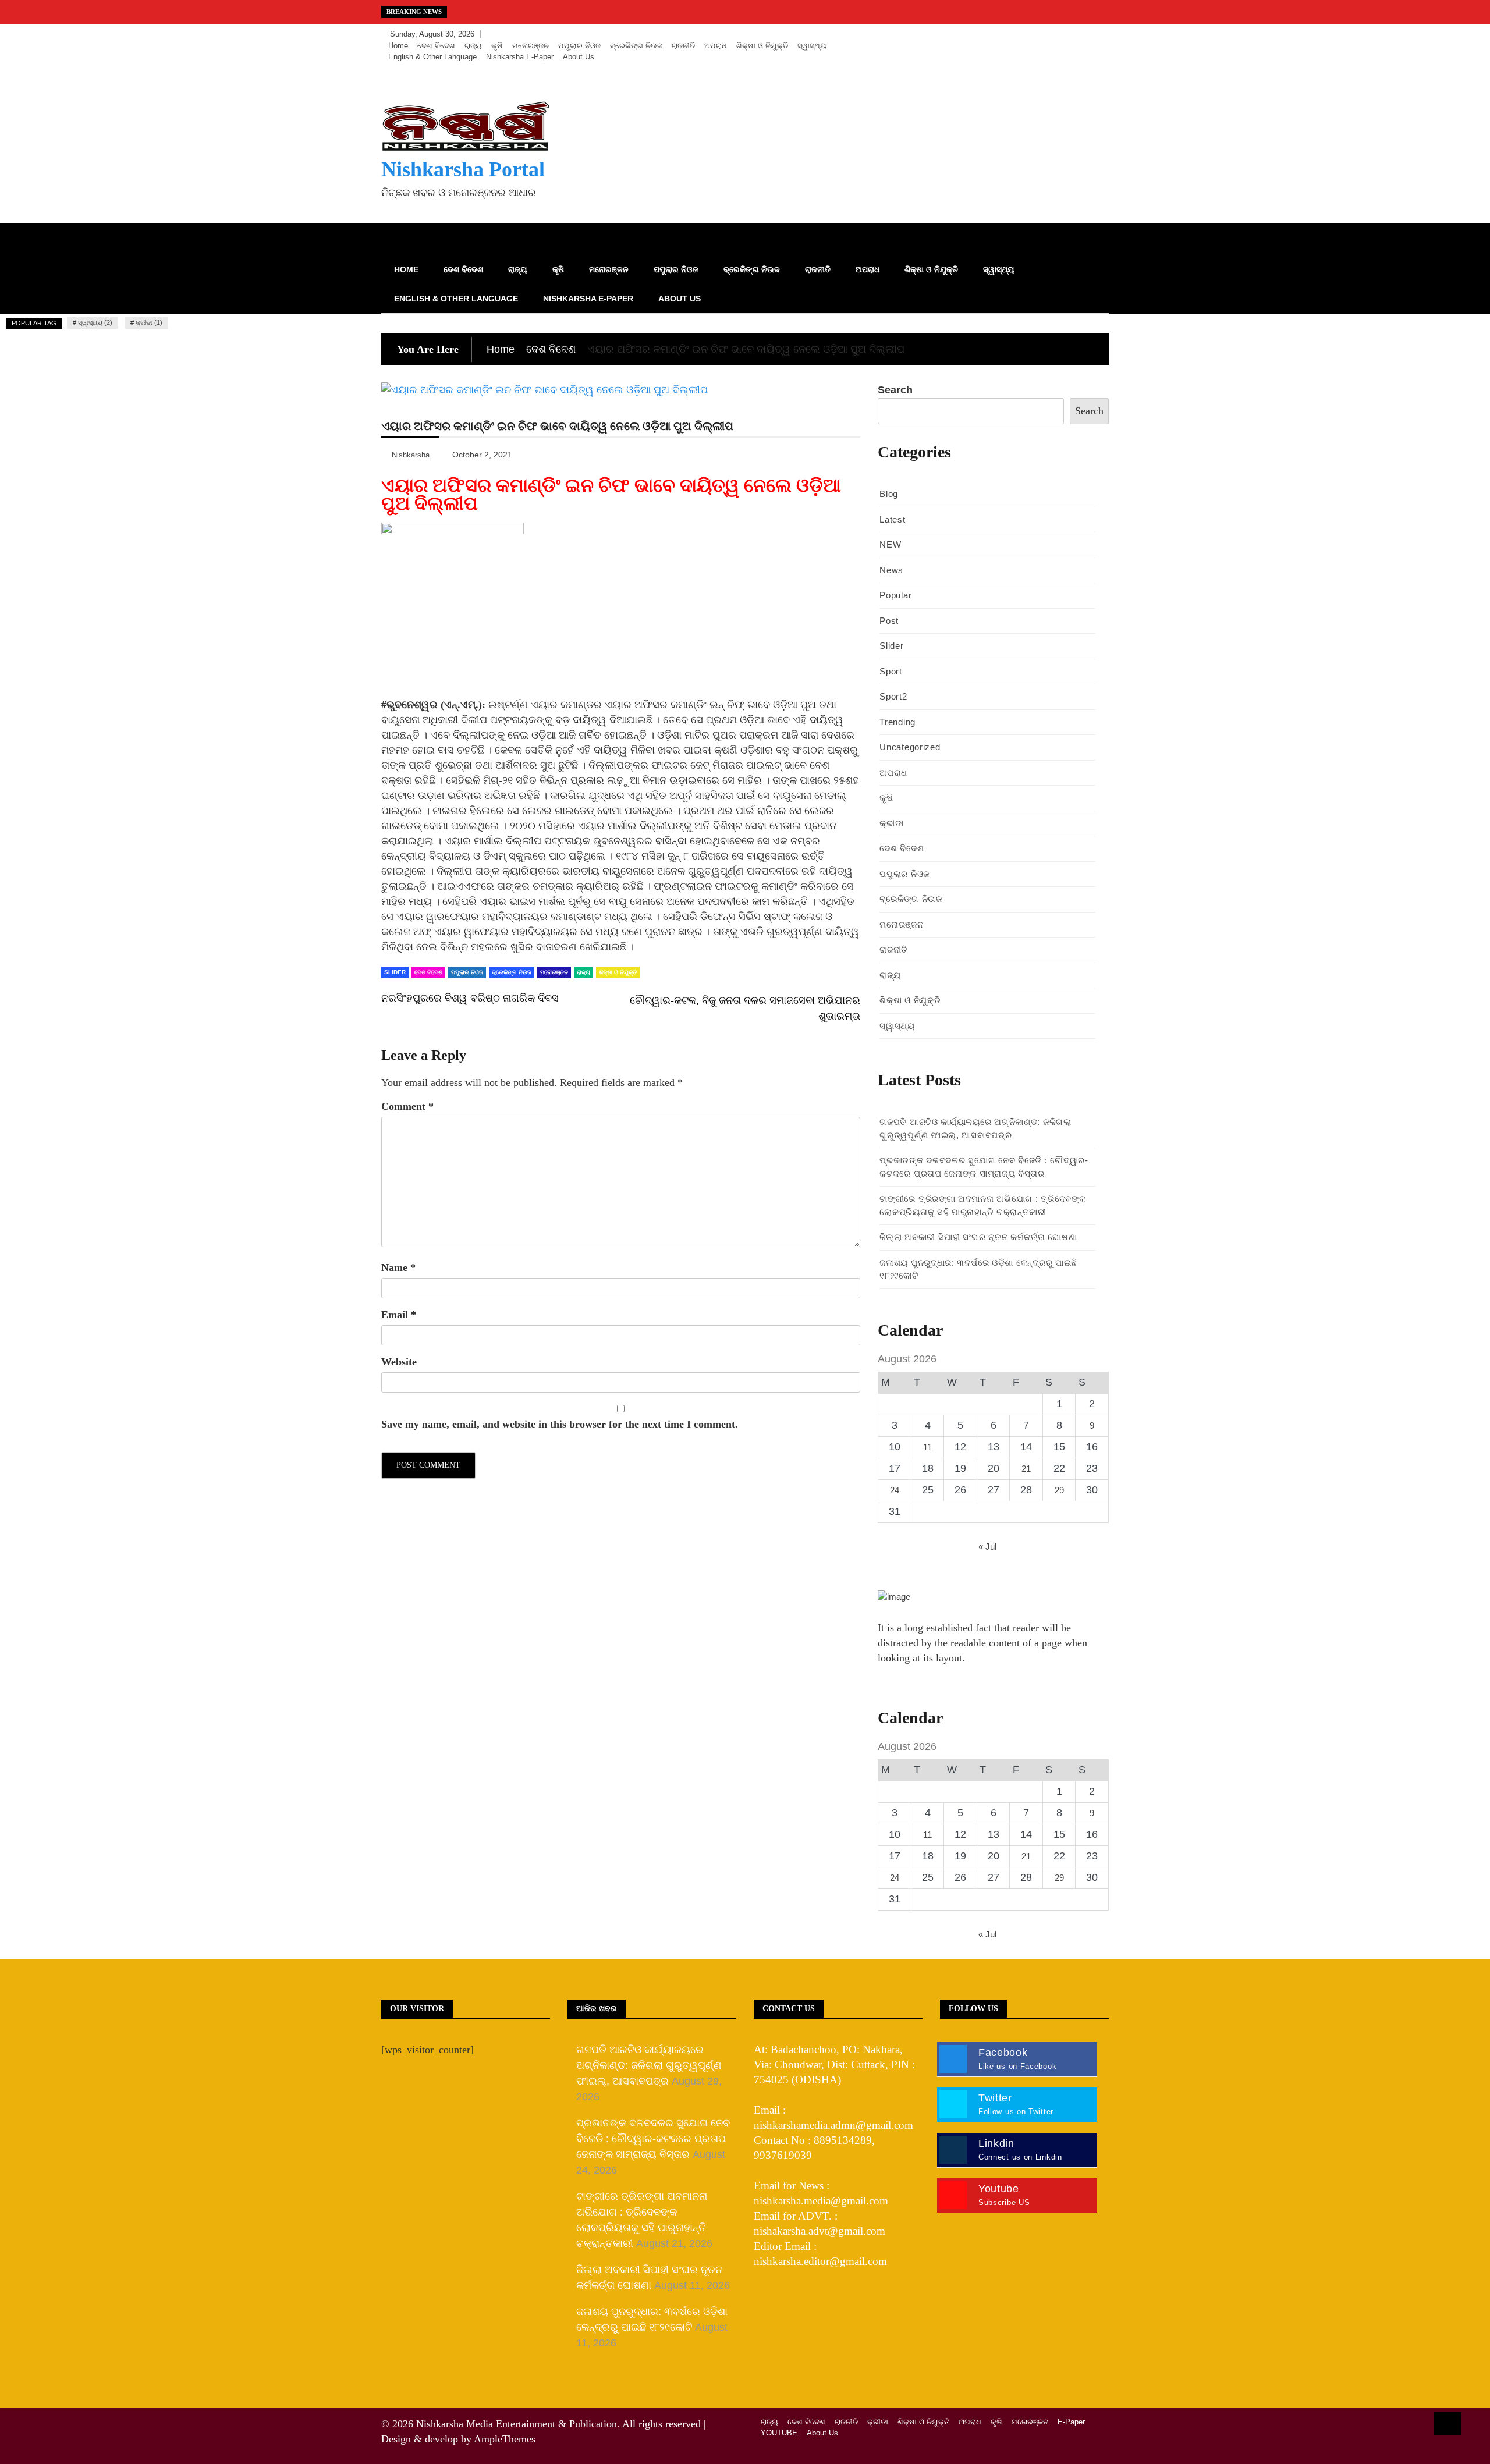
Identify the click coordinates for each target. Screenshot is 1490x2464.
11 (927, 1447)
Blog (889, 494)
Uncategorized (910, 747)
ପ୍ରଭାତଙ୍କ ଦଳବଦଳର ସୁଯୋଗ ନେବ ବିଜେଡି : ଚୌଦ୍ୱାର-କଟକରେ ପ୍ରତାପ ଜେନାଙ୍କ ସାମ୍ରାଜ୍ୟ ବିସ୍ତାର (653, 2139)
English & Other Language (432, 57)
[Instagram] (1081, 34)
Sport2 (893, 696)
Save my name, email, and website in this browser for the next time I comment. (560, 1424)
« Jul (987, 1547)
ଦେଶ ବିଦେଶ (436, 46)
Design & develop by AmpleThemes (458, 2439)
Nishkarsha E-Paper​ (520, 57)
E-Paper (1071, 2422)
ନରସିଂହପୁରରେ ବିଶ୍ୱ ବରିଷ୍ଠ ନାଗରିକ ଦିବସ (471, 998)
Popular (895, 595)
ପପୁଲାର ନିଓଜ (579, 46)
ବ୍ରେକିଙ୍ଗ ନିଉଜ (636, 46)
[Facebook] (1046, 34)
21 (1026, 1469)
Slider (395, 972)
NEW (890, 544)
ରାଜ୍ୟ (473, 46)
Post (889, 621)
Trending (897, 722)
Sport (891, 671)
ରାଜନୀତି (683, 46)
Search (895, 390)
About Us (579, 57)
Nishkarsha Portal (463, 169)
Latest (892, 519)
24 (895, 1490)
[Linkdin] (1097, 34)
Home (398, 46)
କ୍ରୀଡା (891, 823)
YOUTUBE (779, 2433)
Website (399, 1362)
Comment (407, 1106)
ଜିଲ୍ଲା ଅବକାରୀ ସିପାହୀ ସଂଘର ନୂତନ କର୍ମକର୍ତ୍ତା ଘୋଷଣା (978, 1237)
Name (398, 1267)
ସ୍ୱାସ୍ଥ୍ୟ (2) (95, 322)
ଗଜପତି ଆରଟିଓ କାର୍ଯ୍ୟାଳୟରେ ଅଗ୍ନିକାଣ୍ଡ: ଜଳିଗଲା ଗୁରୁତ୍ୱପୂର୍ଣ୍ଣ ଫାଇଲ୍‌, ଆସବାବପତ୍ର (649, 2065)
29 (1059, 1490)
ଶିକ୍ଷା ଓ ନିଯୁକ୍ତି (762, 46)
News (891, 570)
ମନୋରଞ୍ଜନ (531, 46)
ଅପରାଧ (716, 46)
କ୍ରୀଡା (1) (149, 322)
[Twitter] (1063, 34)
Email (399, 1315)
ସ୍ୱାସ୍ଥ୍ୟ (812, 46)
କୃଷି (497, 46)
